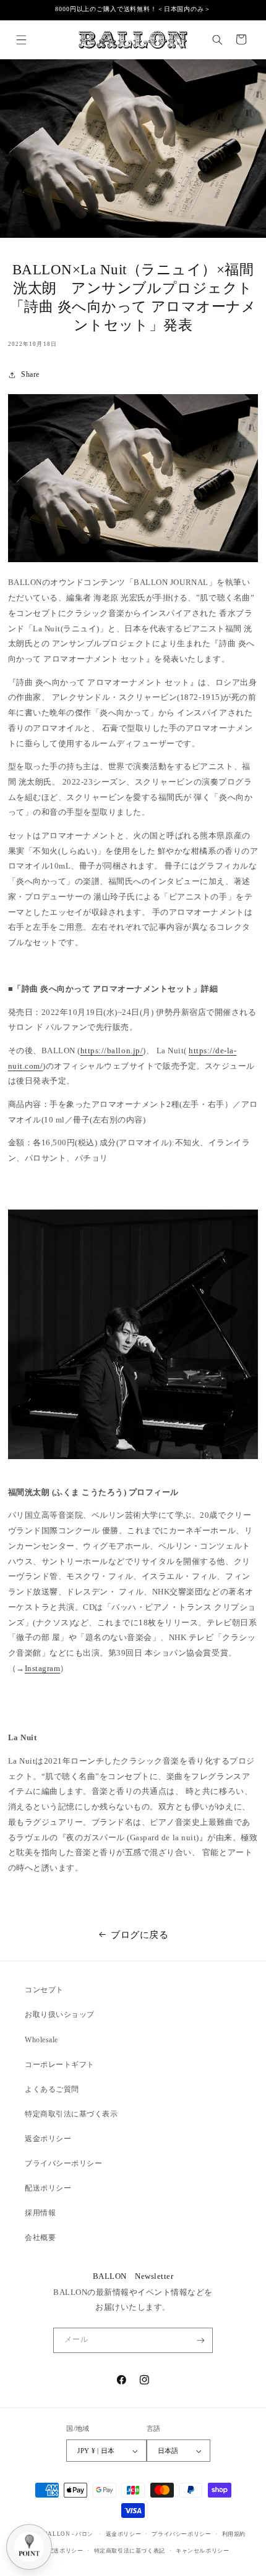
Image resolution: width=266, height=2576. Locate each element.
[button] (21, 39)
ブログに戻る (139, 1934)
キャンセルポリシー (202, 2551)
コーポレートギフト (60, 2065)
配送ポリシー (48, 2188)
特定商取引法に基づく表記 (130, 2551)
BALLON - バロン (69, 2534)
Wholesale (41, 2040)
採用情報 (40, 2213)
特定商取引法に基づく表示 (71, 2114)
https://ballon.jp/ (112, 1051)
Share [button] (30, 374)
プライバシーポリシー (63, 2163)
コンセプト (44, 1990)
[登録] (200, 2340)
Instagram (43, 1669)
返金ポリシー (48, 2139)
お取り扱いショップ (60, 2014)
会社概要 (40, 2237)
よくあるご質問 (52, 2089)
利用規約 (234, 2534)
